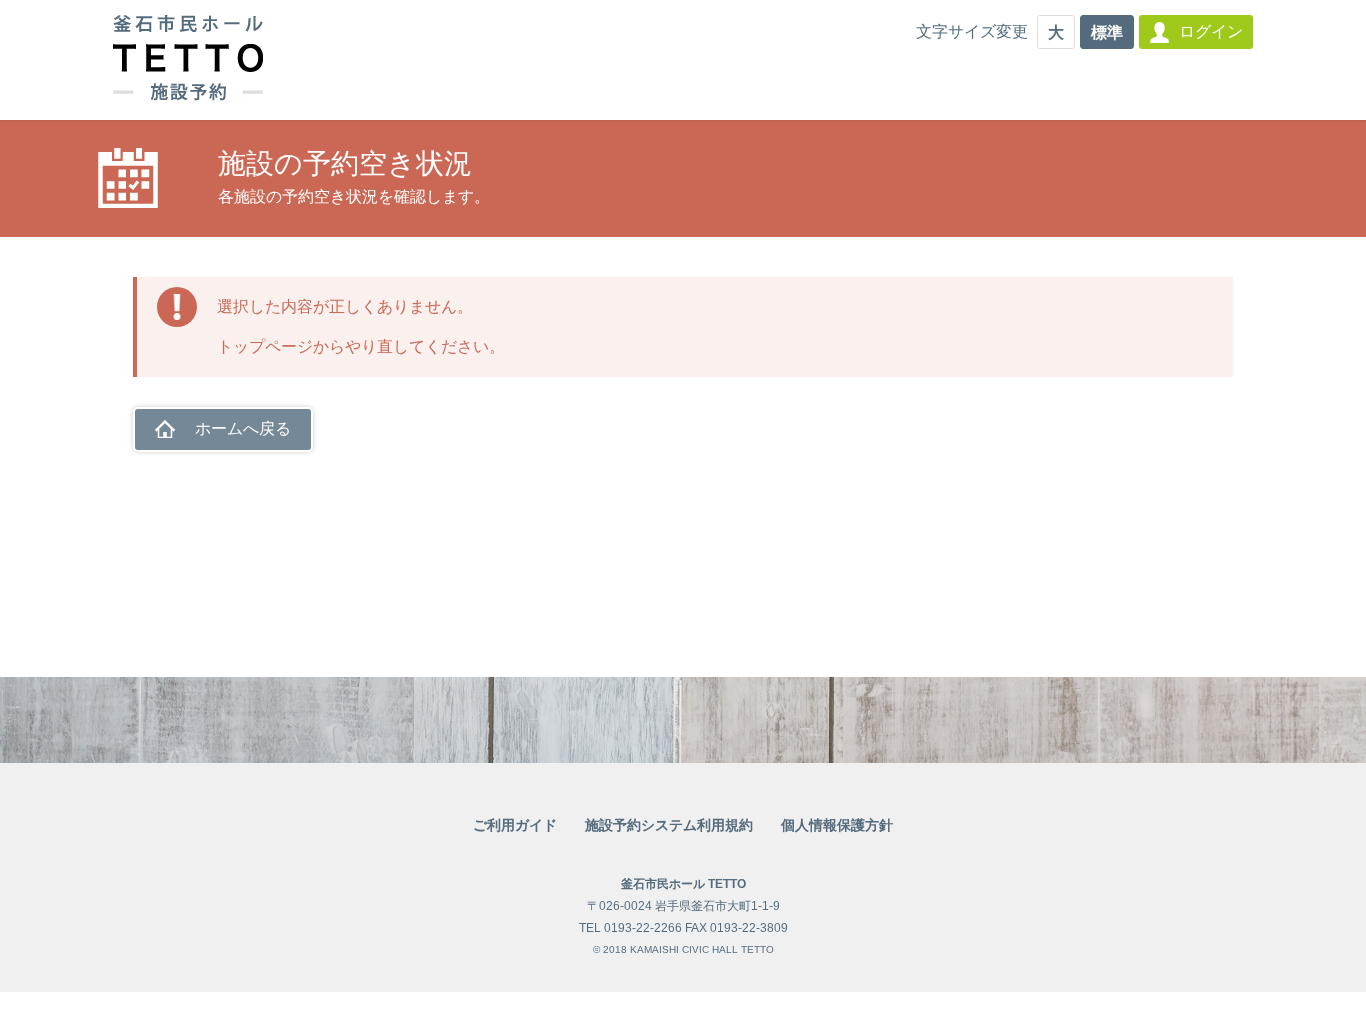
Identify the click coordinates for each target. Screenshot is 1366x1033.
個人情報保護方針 (837, 825)
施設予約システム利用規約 (669, 825)
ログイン (1211, 31)
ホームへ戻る (243, 428)
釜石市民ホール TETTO (683, 884)
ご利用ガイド (515, 825)
